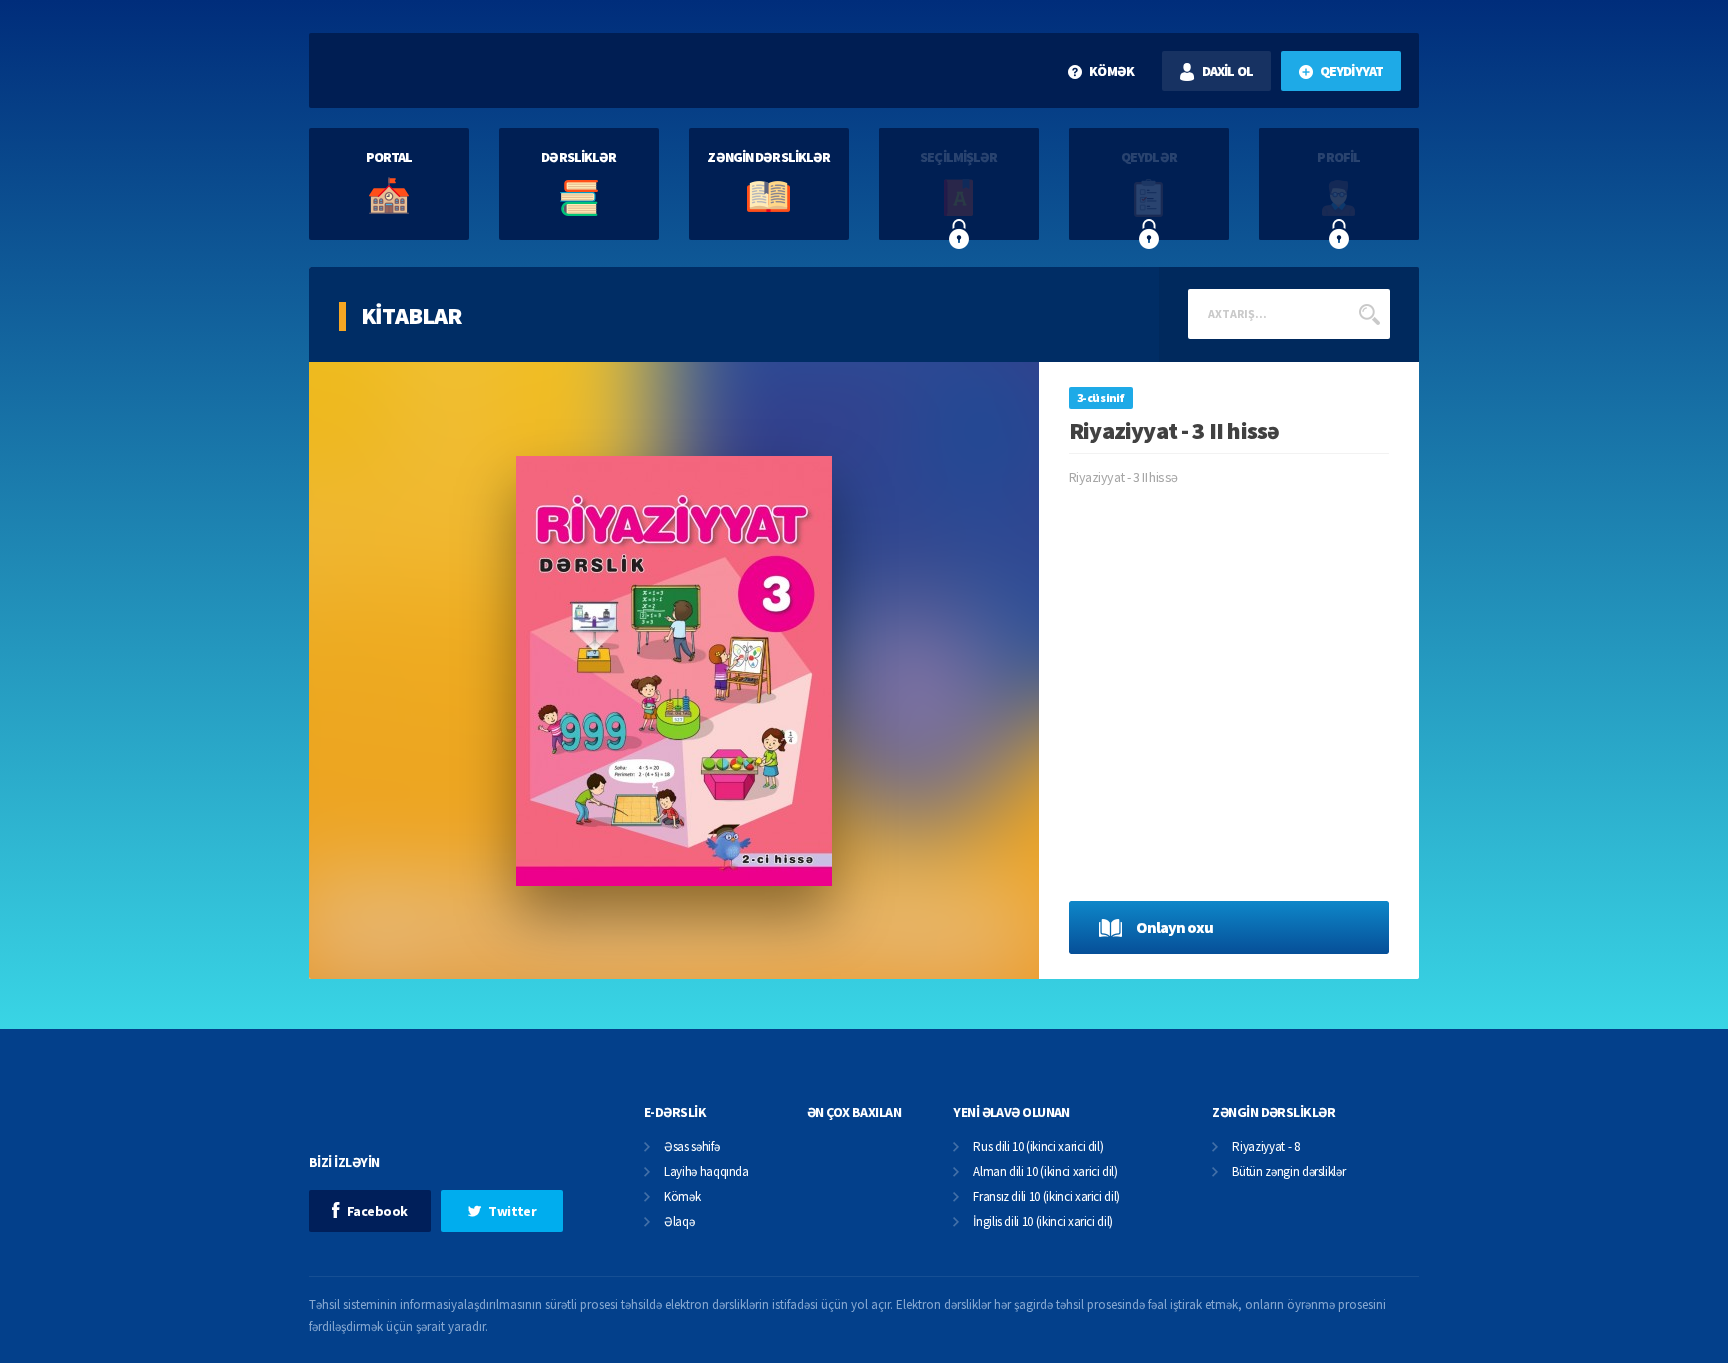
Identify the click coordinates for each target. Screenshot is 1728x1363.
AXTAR (1369, 314)
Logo (442, 70)
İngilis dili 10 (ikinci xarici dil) (1043, 1222)
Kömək (682, 1197)
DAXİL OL (1227, 71)
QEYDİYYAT (1351, 71)
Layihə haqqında (706, 1172)
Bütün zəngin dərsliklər (1288, 1172)
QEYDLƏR (1149, 157)
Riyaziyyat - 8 (1265, 1147)
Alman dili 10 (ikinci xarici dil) (1045, 1172)
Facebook (377, 1211)
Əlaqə (679, 1222)
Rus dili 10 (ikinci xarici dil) (1038, 1147)
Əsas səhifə (691, 1147)
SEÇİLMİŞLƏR (958, 157)
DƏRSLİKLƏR (578, 157)
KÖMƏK (1111, 71)
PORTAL (389, 157)
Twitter (512, 1211)
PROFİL (1338, 157)
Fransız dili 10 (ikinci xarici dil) (1046, 1197)
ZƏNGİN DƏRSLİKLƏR (768, 157)
